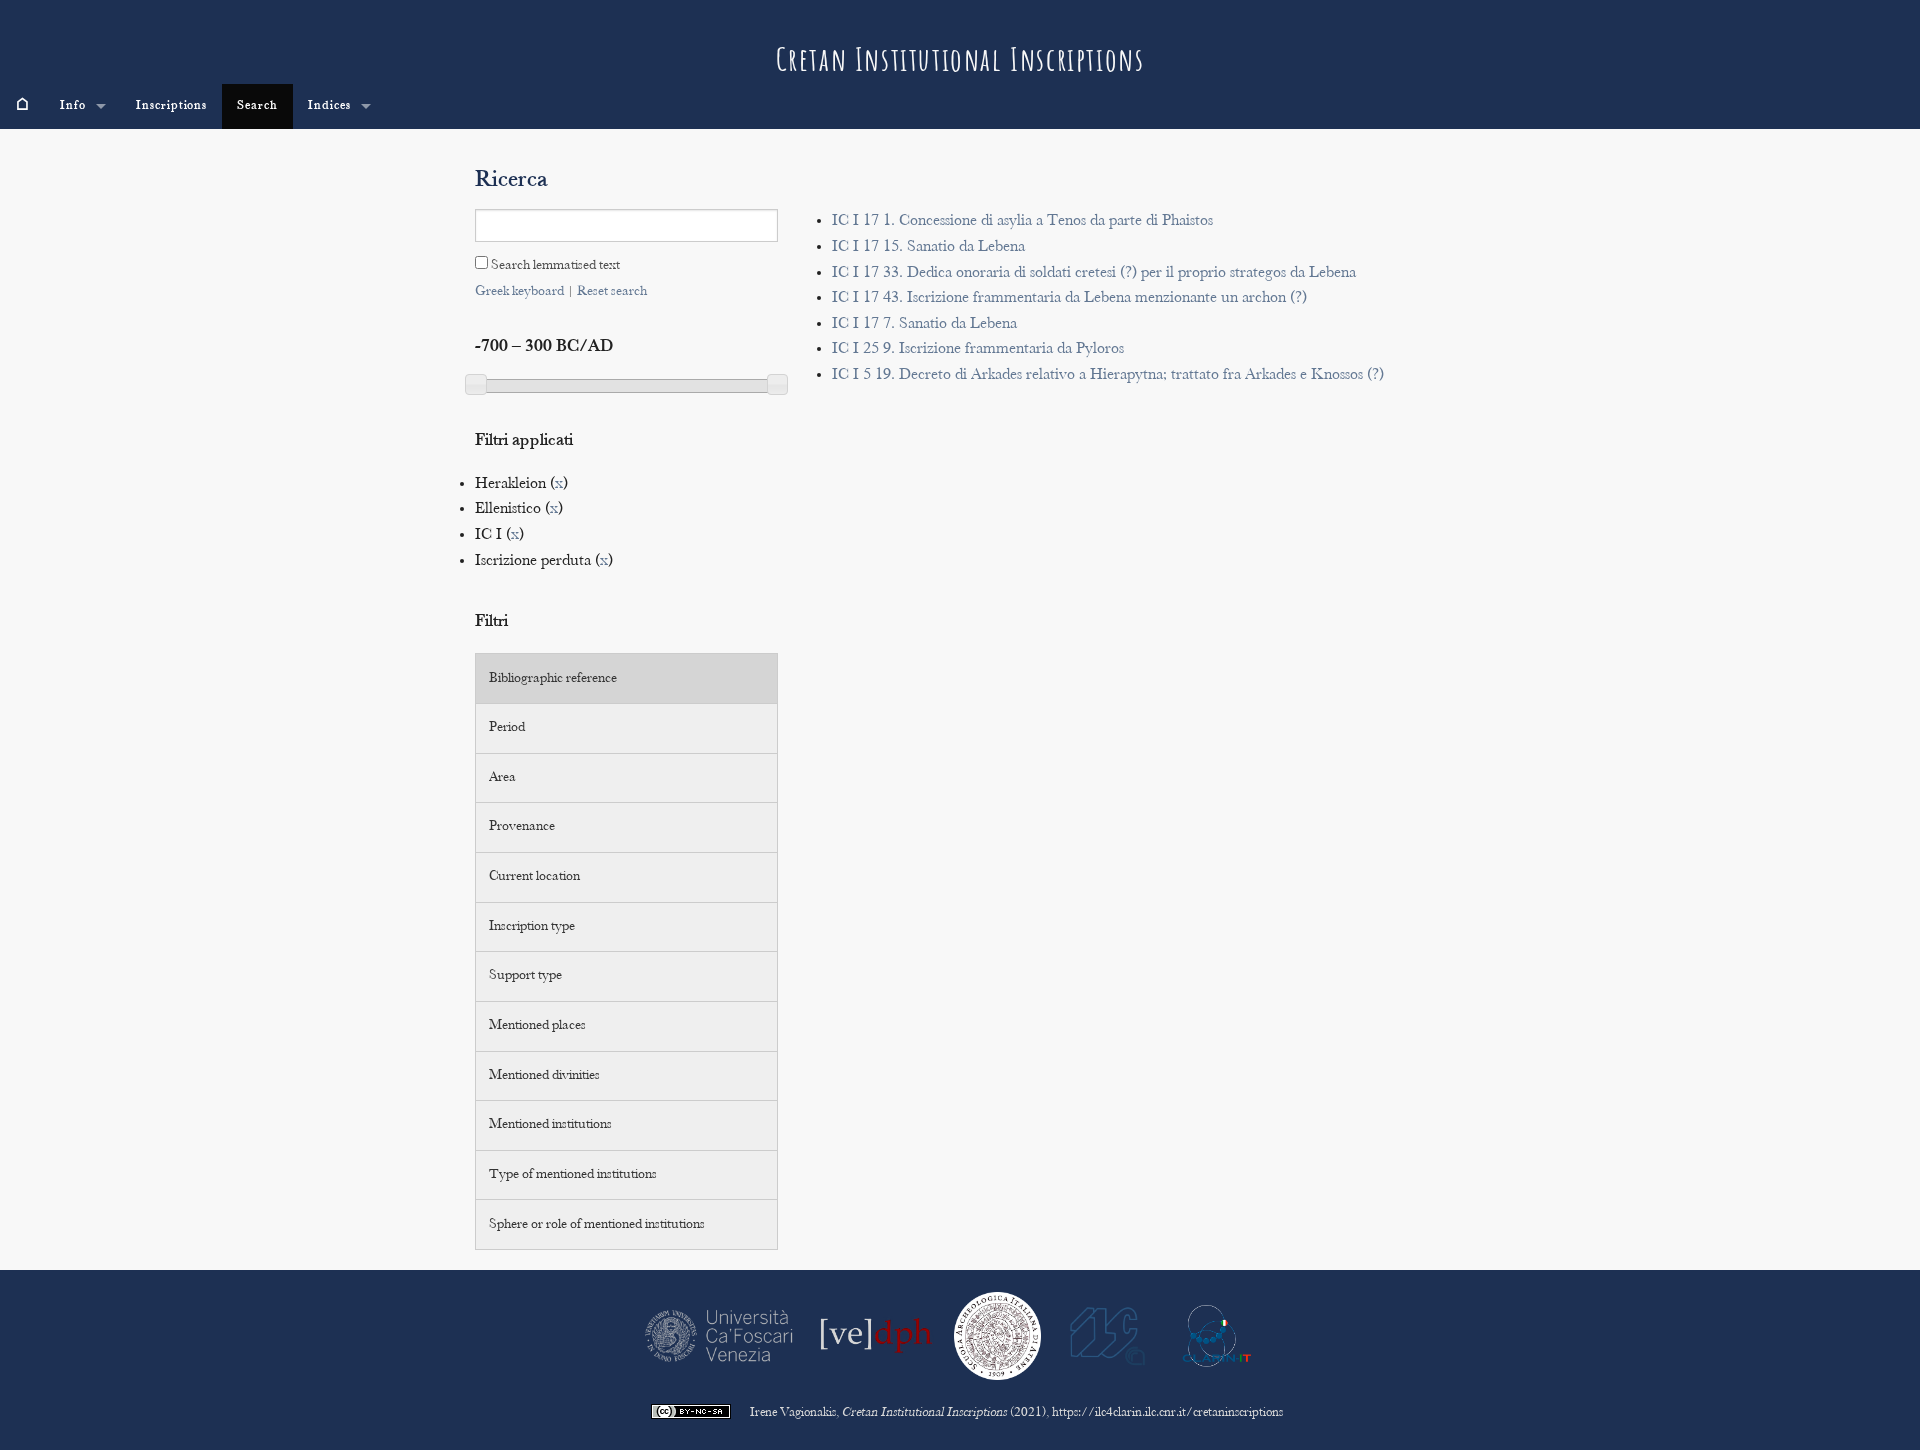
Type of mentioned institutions (573, 1175)
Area (502, 778)
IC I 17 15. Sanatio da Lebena (928, 247)
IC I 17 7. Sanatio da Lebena (924, 324)
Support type (525, 976)
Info (73, 106)
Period (507, 728)
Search (257, 106)
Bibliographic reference (553, 679)
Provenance (522, 827)
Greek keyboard (519, 292)
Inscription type (532, 927)
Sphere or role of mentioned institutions (597, 1225)
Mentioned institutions (550, 1125)
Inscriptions (172, 106)
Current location (534, 877)
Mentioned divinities (544, 1076)
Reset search (612, 292)
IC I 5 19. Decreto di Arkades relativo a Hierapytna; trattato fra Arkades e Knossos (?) (1108, 375)
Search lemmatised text (554, 266)
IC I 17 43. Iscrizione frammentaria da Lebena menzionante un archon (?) (1069, 298)
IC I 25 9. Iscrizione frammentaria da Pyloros (978, 349)
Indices (329, 106)
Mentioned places (537, 1026)
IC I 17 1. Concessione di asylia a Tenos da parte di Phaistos (1022, 221)
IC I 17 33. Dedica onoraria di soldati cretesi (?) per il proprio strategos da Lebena (1094, 273)
